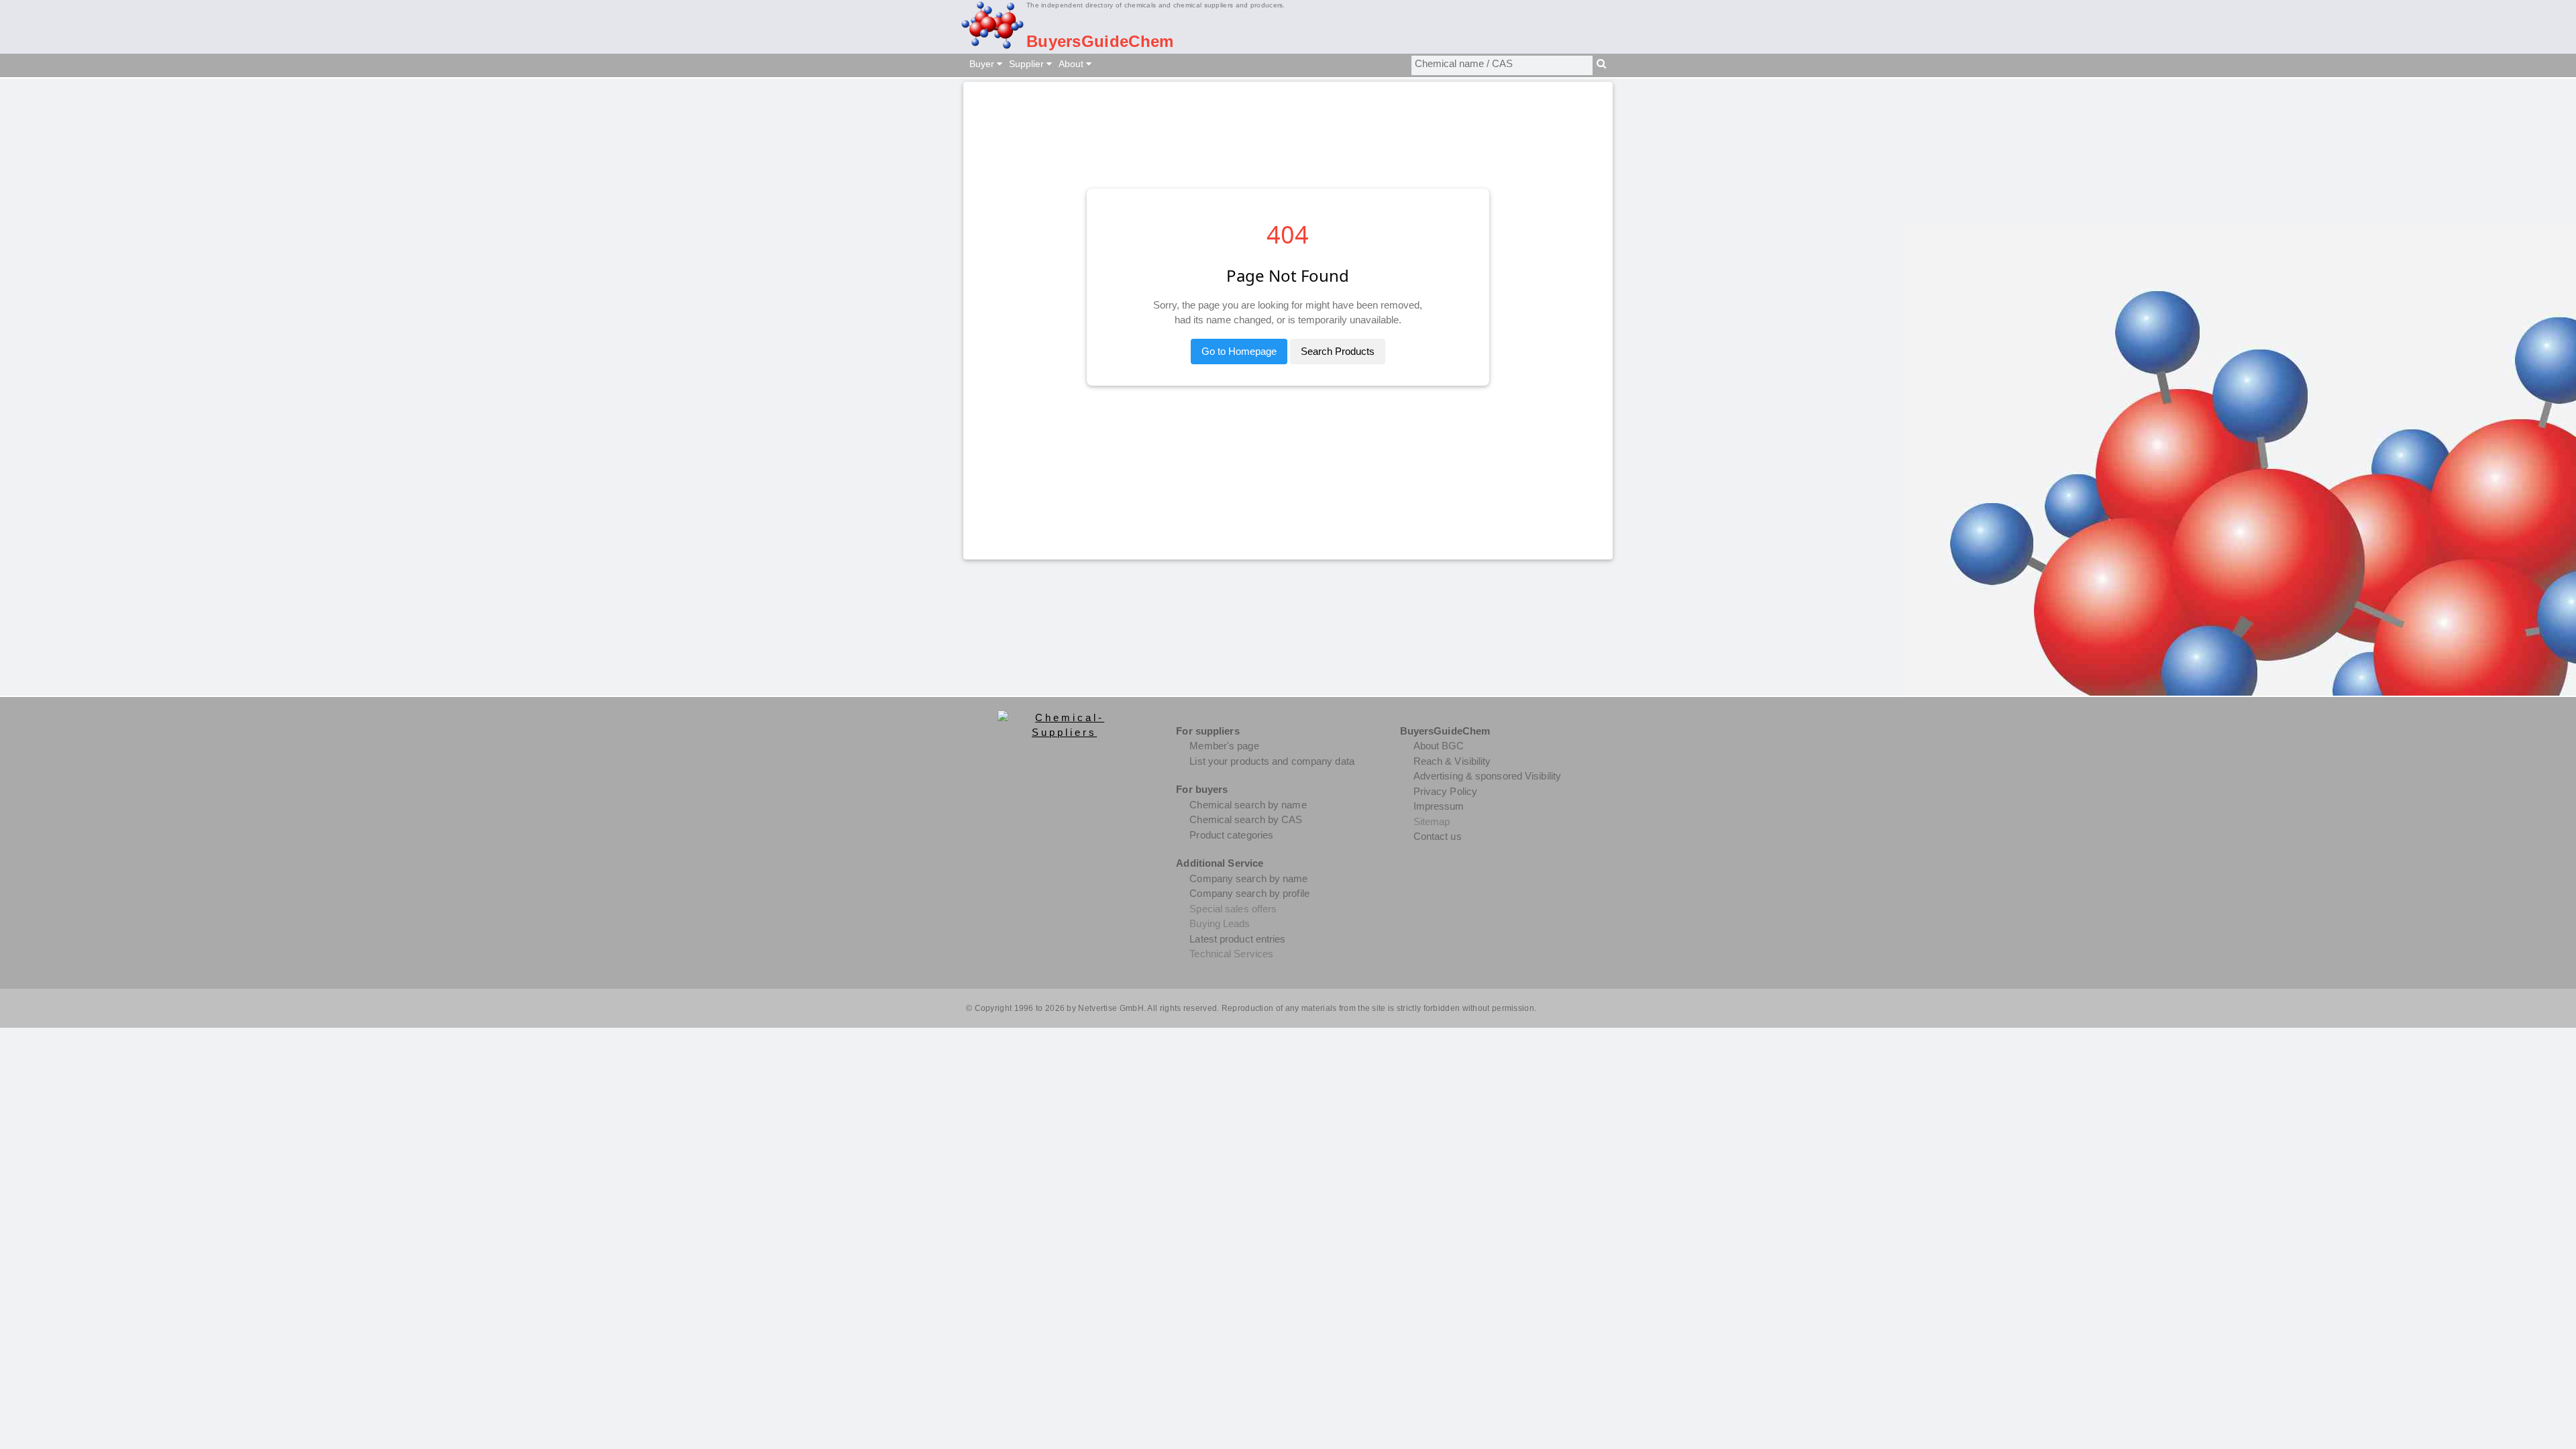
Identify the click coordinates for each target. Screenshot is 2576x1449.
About (1072, 64)
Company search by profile (1249, 893)
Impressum (1439, 806)
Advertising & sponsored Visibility (1487, 776)
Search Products (1338, 351)
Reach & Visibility (1452, 761)
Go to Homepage (1239, 351)
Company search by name (1248, 878)
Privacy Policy (1445, 791)
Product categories (1231, 835)
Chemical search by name (1248, 805)
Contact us (1438, 836)
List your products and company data (1272, 761)
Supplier (1028, 64)
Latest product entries (1237, 939)
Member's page (1224, 746)
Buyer (983, 64)
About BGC (1439, 746)
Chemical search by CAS (1246, 819)
